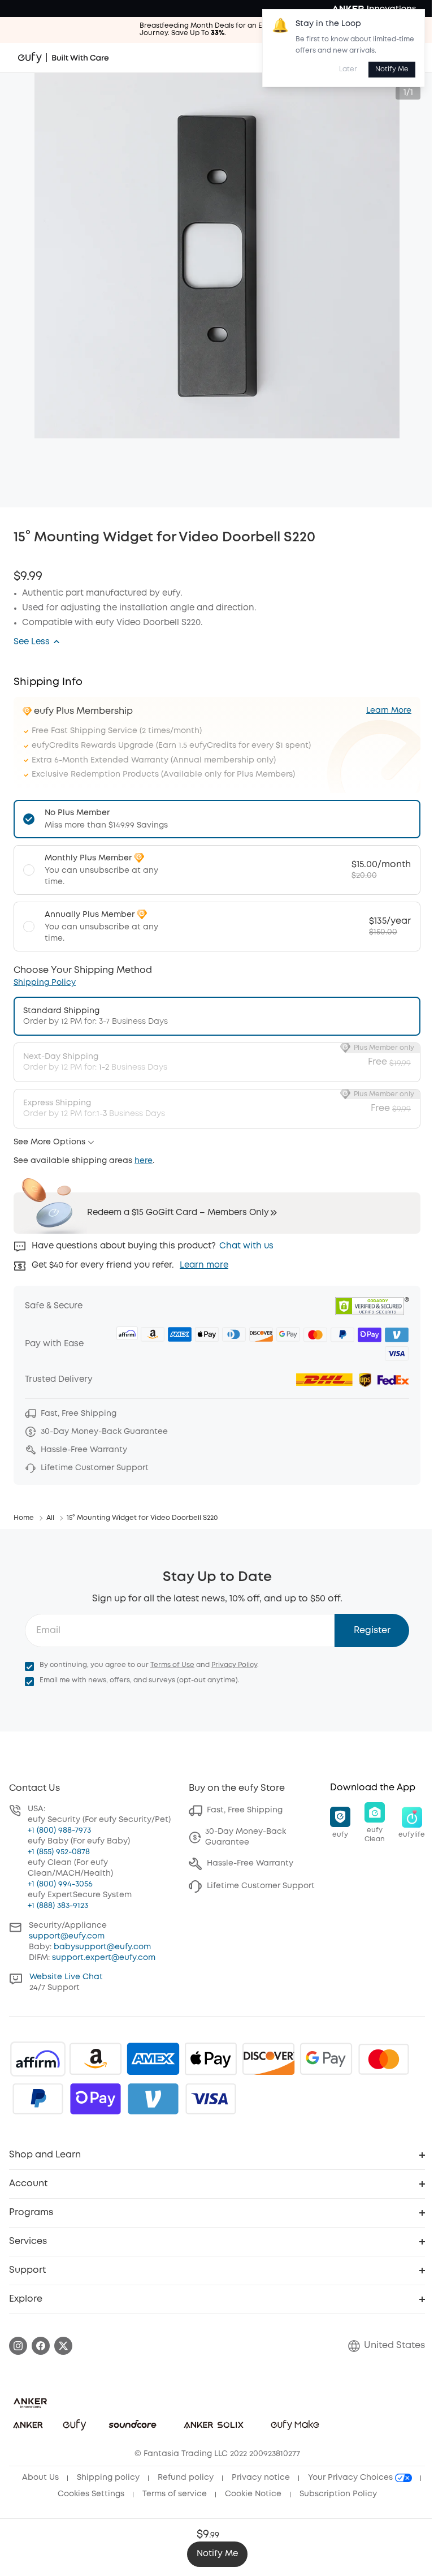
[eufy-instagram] (18, 2346)
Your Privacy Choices (351, 2478)
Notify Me (392, 69)
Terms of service (175, 2494)
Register (372, 1631)
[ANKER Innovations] (374, 8)
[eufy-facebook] (41, 2346)
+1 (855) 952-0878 (59, 1852)
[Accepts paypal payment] (38, 2099)
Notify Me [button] (217, 2554)
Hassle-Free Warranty (250, 1863)
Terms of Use (172, 1665)
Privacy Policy (234, 1665)
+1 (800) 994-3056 (60, 1884)
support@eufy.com (67, 1936)
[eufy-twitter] (63, 2346)
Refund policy (186, 2478)
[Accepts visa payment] (211, 2099)
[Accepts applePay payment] (211, 2059)
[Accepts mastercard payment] (384, 2059)
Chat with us (246, 1246)
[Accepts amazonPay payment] (96, 2059)
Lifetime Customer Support (261, 1886)
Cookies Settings (91, 2494)
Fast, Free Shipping (245, 1810)
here (144, 1161)
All (50, 1518)
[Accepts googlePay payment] (326, 2059)
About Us (40, 2478)
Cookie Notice (253, 2494)
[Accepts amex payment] (153, 2059)
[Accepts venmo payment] (153, 2099)
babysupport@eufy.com (102, 1947)
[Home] (64, 58)
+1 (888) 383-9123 (58, 1906)
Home (24, 1518)
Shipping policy (108, 2478)
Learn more (204, 1265)
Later (348, 69)
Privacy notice (261, 2478)
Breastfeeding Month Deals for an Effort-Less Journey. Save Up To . (217, 29)
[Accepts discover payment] (268, 2059)
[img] (38, 2059)
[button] (37, 642)
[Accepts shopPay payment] (96, 2099)
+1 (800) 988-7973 (59, 1830)
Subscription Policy (338, 2494)
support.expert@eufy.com (104, 1958)
